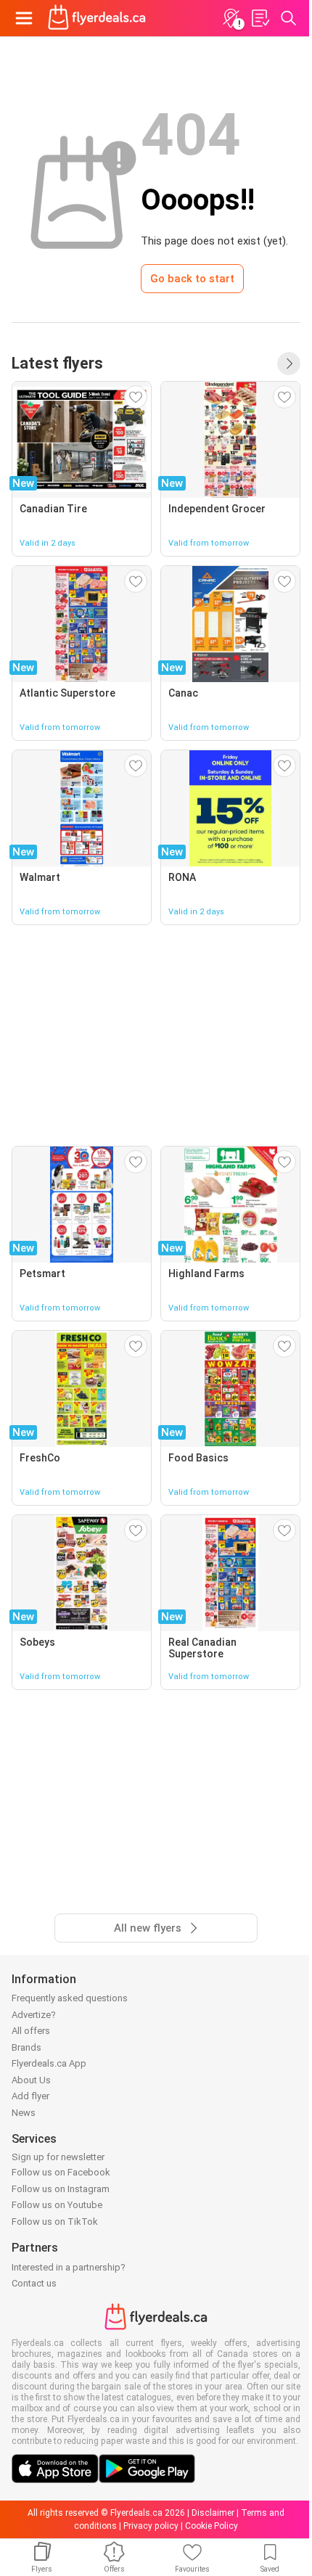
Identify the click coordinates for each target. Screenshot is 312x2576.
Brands (26, 2047)
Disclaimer (213, 2513)
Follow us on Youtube (57, 2205)
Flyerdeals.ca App (49, 2063)
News (24, 2113)
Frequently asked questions (70, 1998)
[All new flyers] (289, 364)
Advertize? (34, 2015)
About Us (31, 2080)
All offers (31, 2031)
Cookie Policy (212, 2526)
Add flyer (30, 2096)
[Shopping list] (260, 18)
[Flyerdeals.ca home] (97, 18)
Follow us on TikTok (55, 2222)
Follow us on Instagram (61, 2189)
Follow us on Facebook (61, 2172)
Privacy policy (151, 2526)
